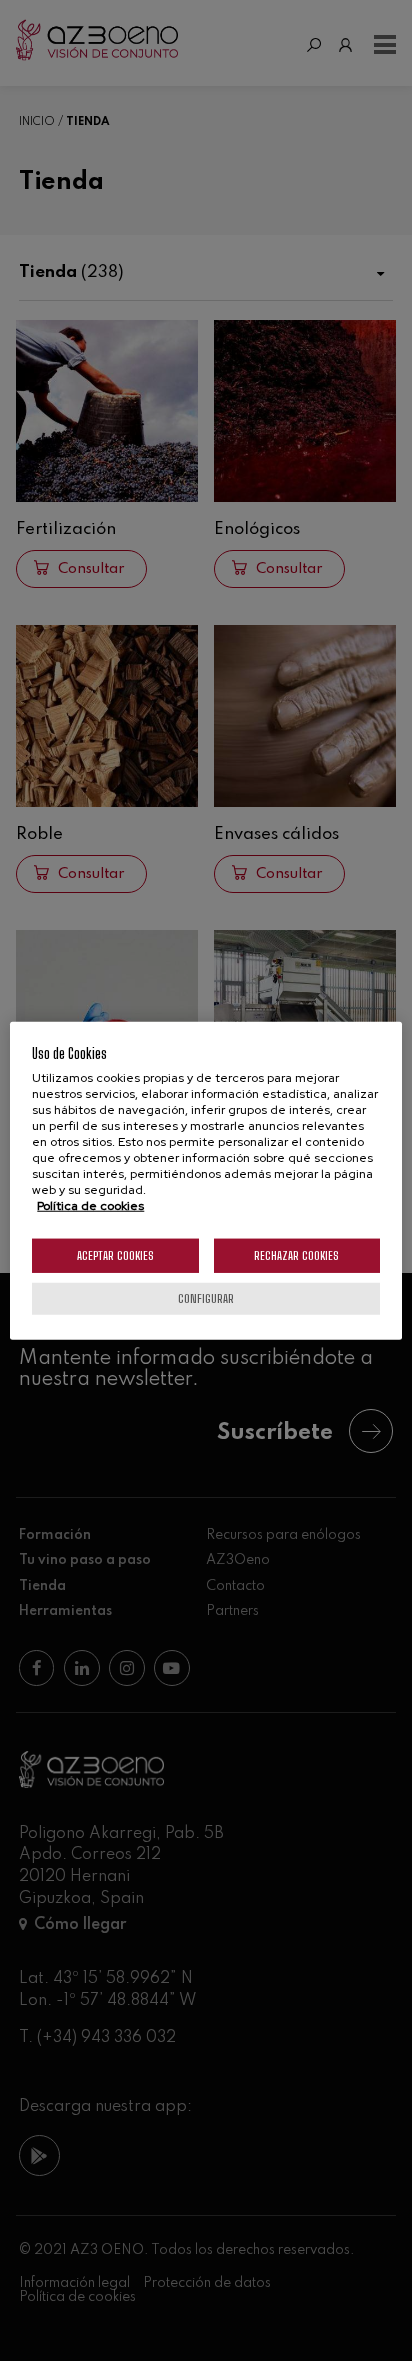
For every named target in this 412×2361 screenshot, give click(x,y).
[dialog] (205, 1180)
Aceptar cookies (115, 1255)
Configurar (206, 1298)
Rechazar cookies (296, 1255)
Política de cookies (90, 1206)
